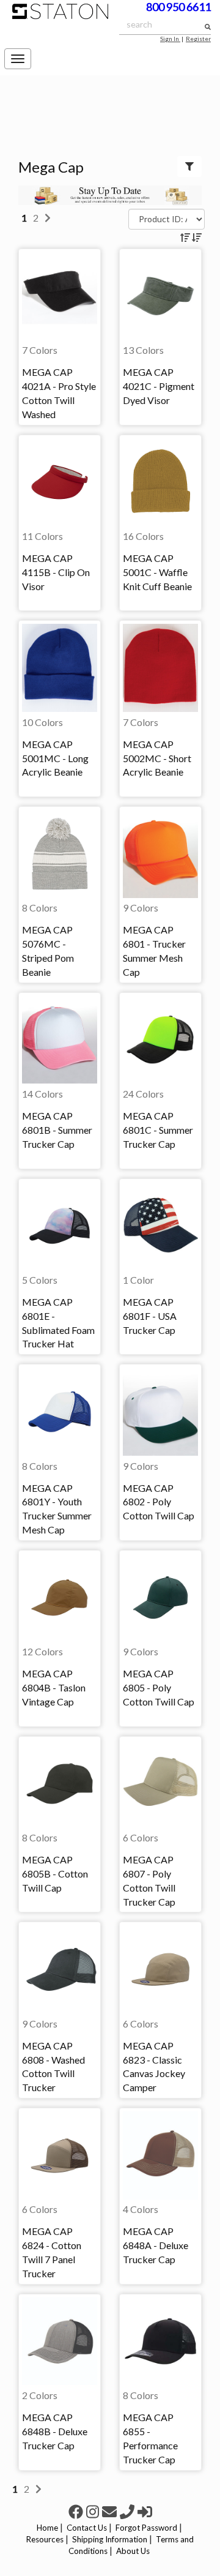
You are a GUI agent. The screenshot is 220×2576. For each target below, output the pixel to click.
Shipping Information (110, 2539)
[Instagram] (94, 2511)
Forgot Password (146, 2528)
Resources (45, 2539)
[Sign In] (145, 2511)
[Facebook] (77, 2511)
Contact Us (87, 2528)
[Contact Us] (111, 2511)
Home (47, 2528)
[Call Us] (129, 2511)
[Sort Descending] (197, 237)
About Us (133, 2551)
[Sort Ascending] (186, 237)
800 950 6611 (178, 7)
